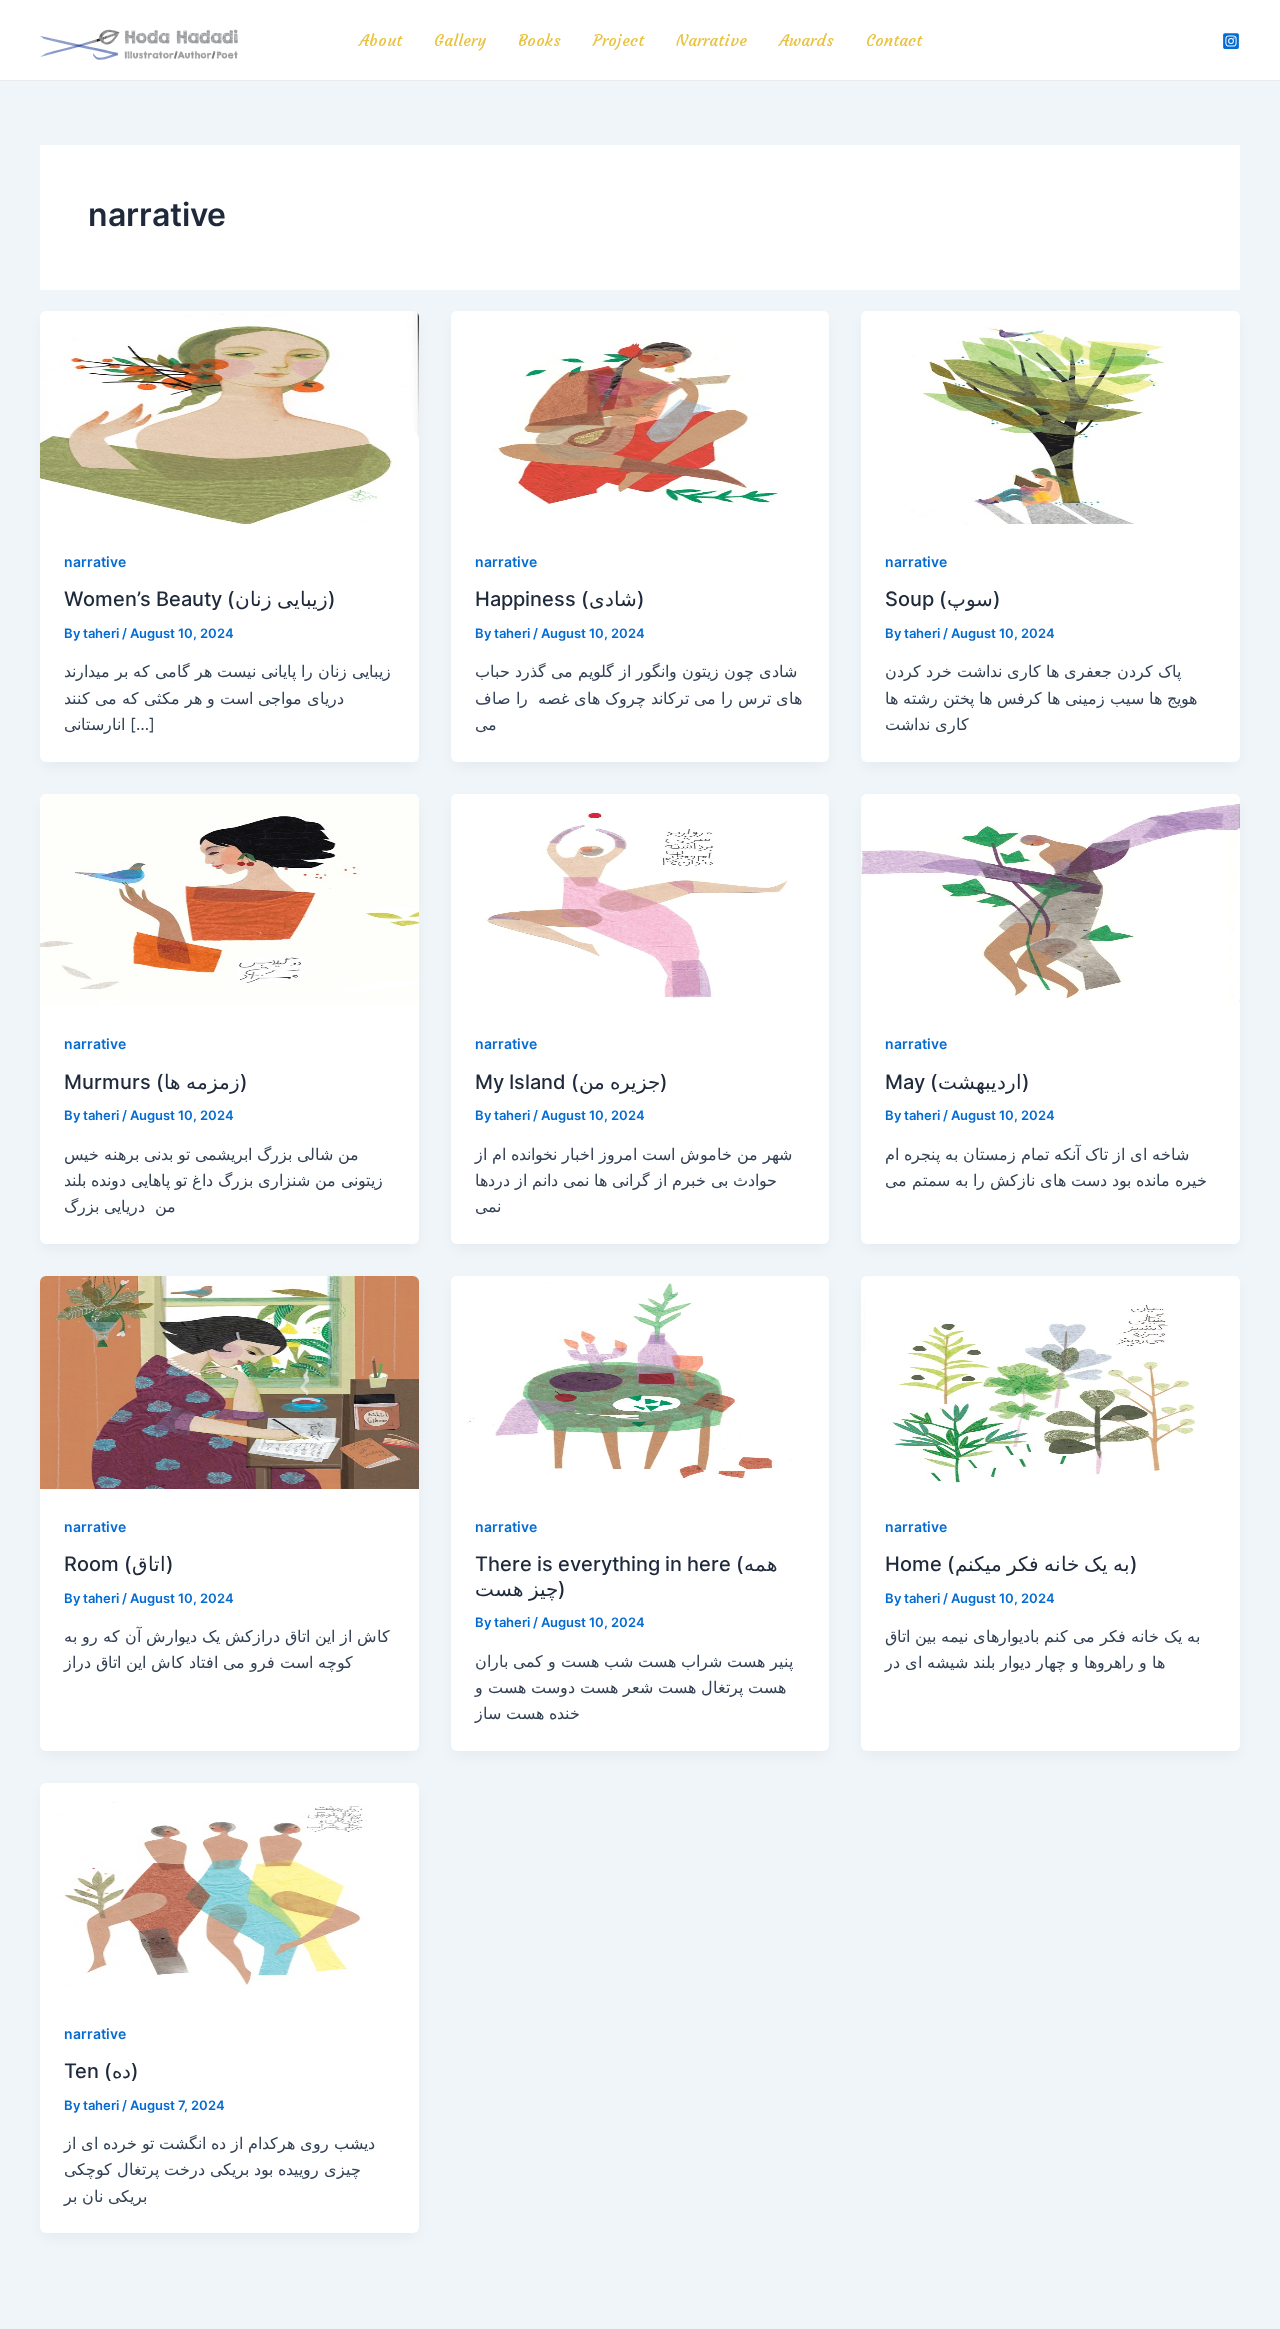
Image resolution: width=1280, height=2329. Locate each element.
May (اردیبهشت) (957, 1082)
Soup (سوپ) (943, 599)
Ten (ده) (101, 2071)
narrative (95, 561)
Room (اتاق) (119, 1564)
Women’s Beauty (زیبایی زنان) (200, 599)
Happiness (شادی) (560, 599)
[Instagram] (1231, 41)
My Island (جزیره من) (571, 1082)
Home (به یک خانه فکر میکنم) (1011, 1564)
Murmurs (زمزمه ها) (156, 1082)
